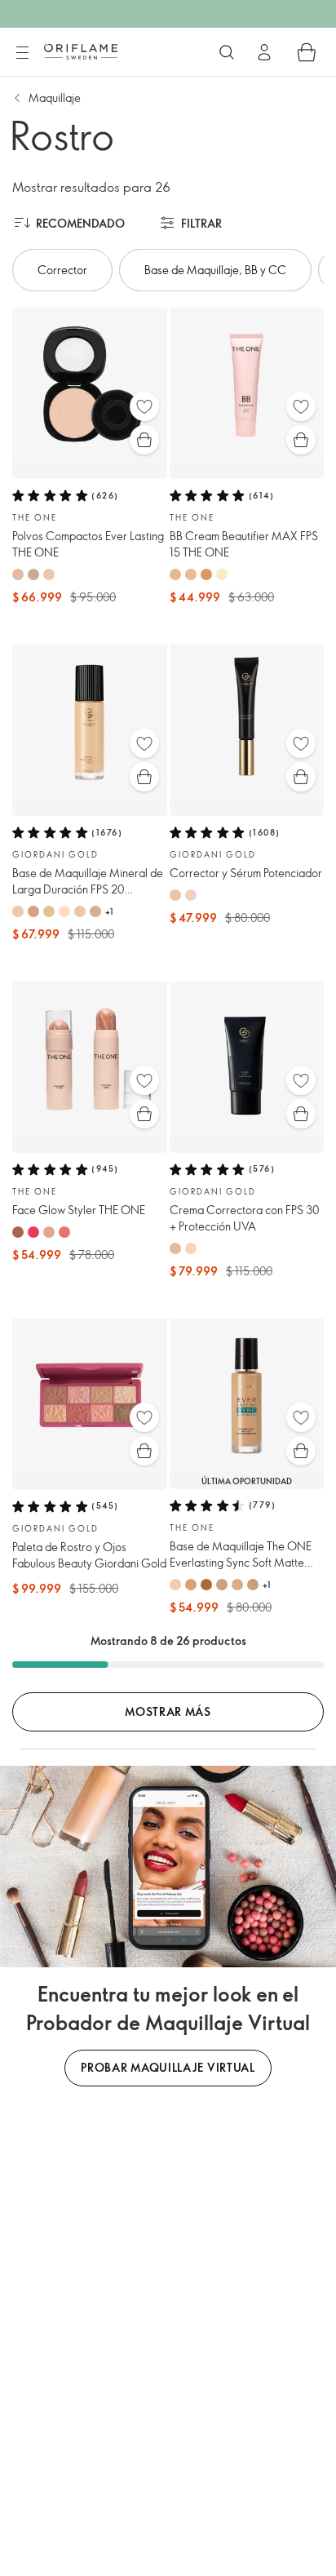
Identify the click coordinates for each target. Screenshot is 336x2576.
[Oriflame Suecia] (81, 51)
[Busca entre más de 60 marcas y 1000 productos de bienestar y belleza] (227, 52)
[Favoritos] (144, 406)
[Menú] (22, 53)
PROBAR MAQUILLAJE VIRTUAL (168, 2067)
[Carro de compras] (307, 52)
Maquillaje (55, 98)
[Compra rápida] (144, 440)
